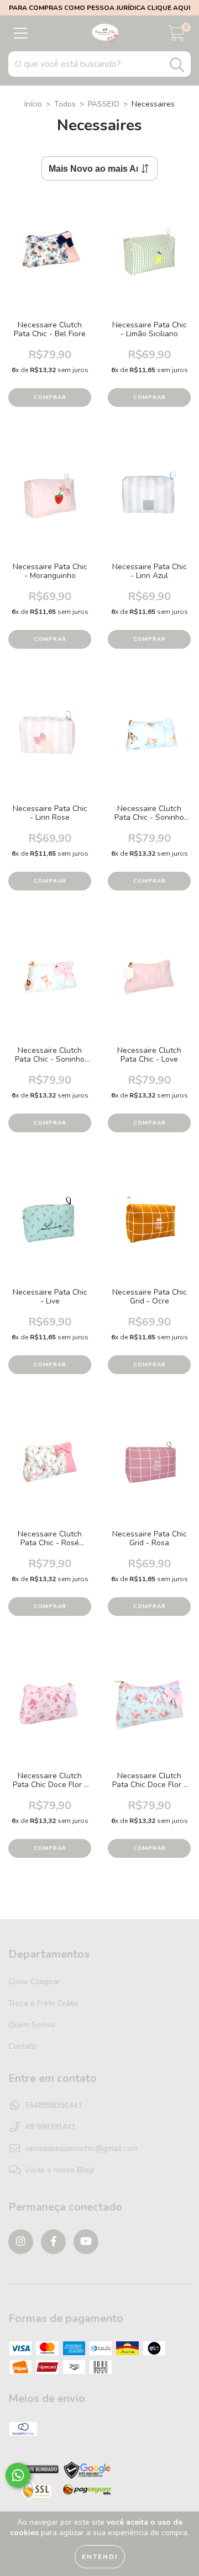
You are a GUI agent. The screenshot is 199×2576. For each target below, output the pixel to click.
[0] (176, 36)
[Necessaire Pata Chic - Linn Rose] (50, 743)
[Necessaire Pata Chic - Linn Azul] (149, 502)
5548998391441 (54, 2105)
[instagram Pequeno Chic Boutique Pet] (21, 2242)
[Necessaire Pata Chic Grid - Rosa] (149, 1469)
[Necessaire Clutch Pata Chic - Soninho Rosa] (50, 985)
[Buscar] (177, 65)
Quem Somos (32, 2025)
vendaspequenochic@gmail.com (81, 2148)
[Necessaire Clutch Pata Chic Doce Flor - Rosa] (50, 1711)
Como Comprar (34, 1982)
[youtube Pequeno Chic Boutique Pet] (86, 2242)
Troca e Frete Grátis (43, 2003)
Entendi (100, 2557)
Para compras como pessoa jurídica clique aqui (99, 8)
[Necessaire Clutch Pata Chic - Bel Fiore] (50, 260)
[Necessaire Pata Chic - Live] (50, 1227)
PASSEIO (104, 104)
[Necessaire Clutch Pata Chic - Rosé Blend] (50, 1469)
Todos (65, 104)
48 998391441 (50, 2127)
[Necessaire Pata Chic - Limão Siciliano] (149, 260)
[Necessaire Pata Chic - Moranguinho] (50, 502)
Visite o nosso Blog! (60, 2170)
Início (33, 104)
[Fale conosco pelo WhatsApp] (18, 2475)
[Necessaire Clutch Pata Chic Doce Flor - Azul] (149, 1711)
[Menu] (21, 34)
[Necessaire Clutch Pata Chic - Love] (149, 985)
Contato (22, 2046)
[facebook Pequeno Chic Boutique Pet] (53, 2242)
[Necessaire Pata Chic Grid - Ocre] (149, 1227)
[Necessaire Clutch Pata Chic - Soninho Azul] (149, 743)
